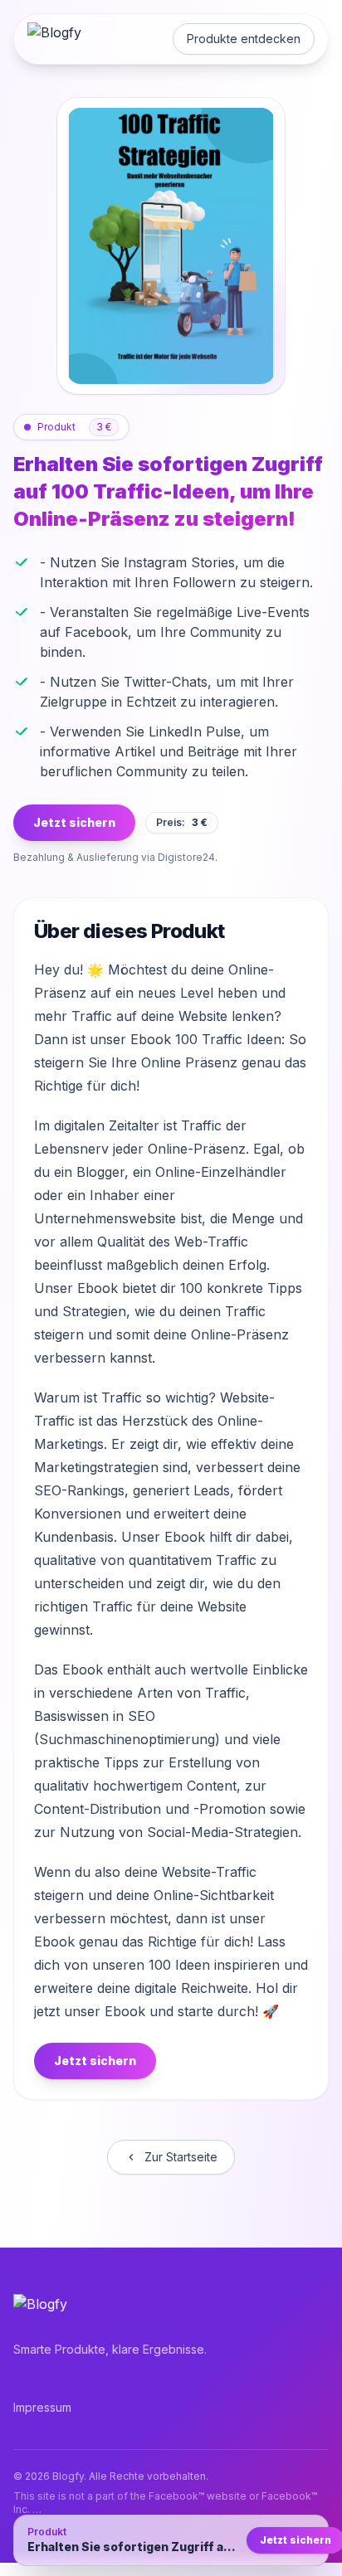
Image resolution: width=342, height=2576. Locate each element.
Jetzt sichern (74, 822)
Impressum (42, 2407)
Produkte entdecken (244, 39)
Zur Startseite (181, 2157)
